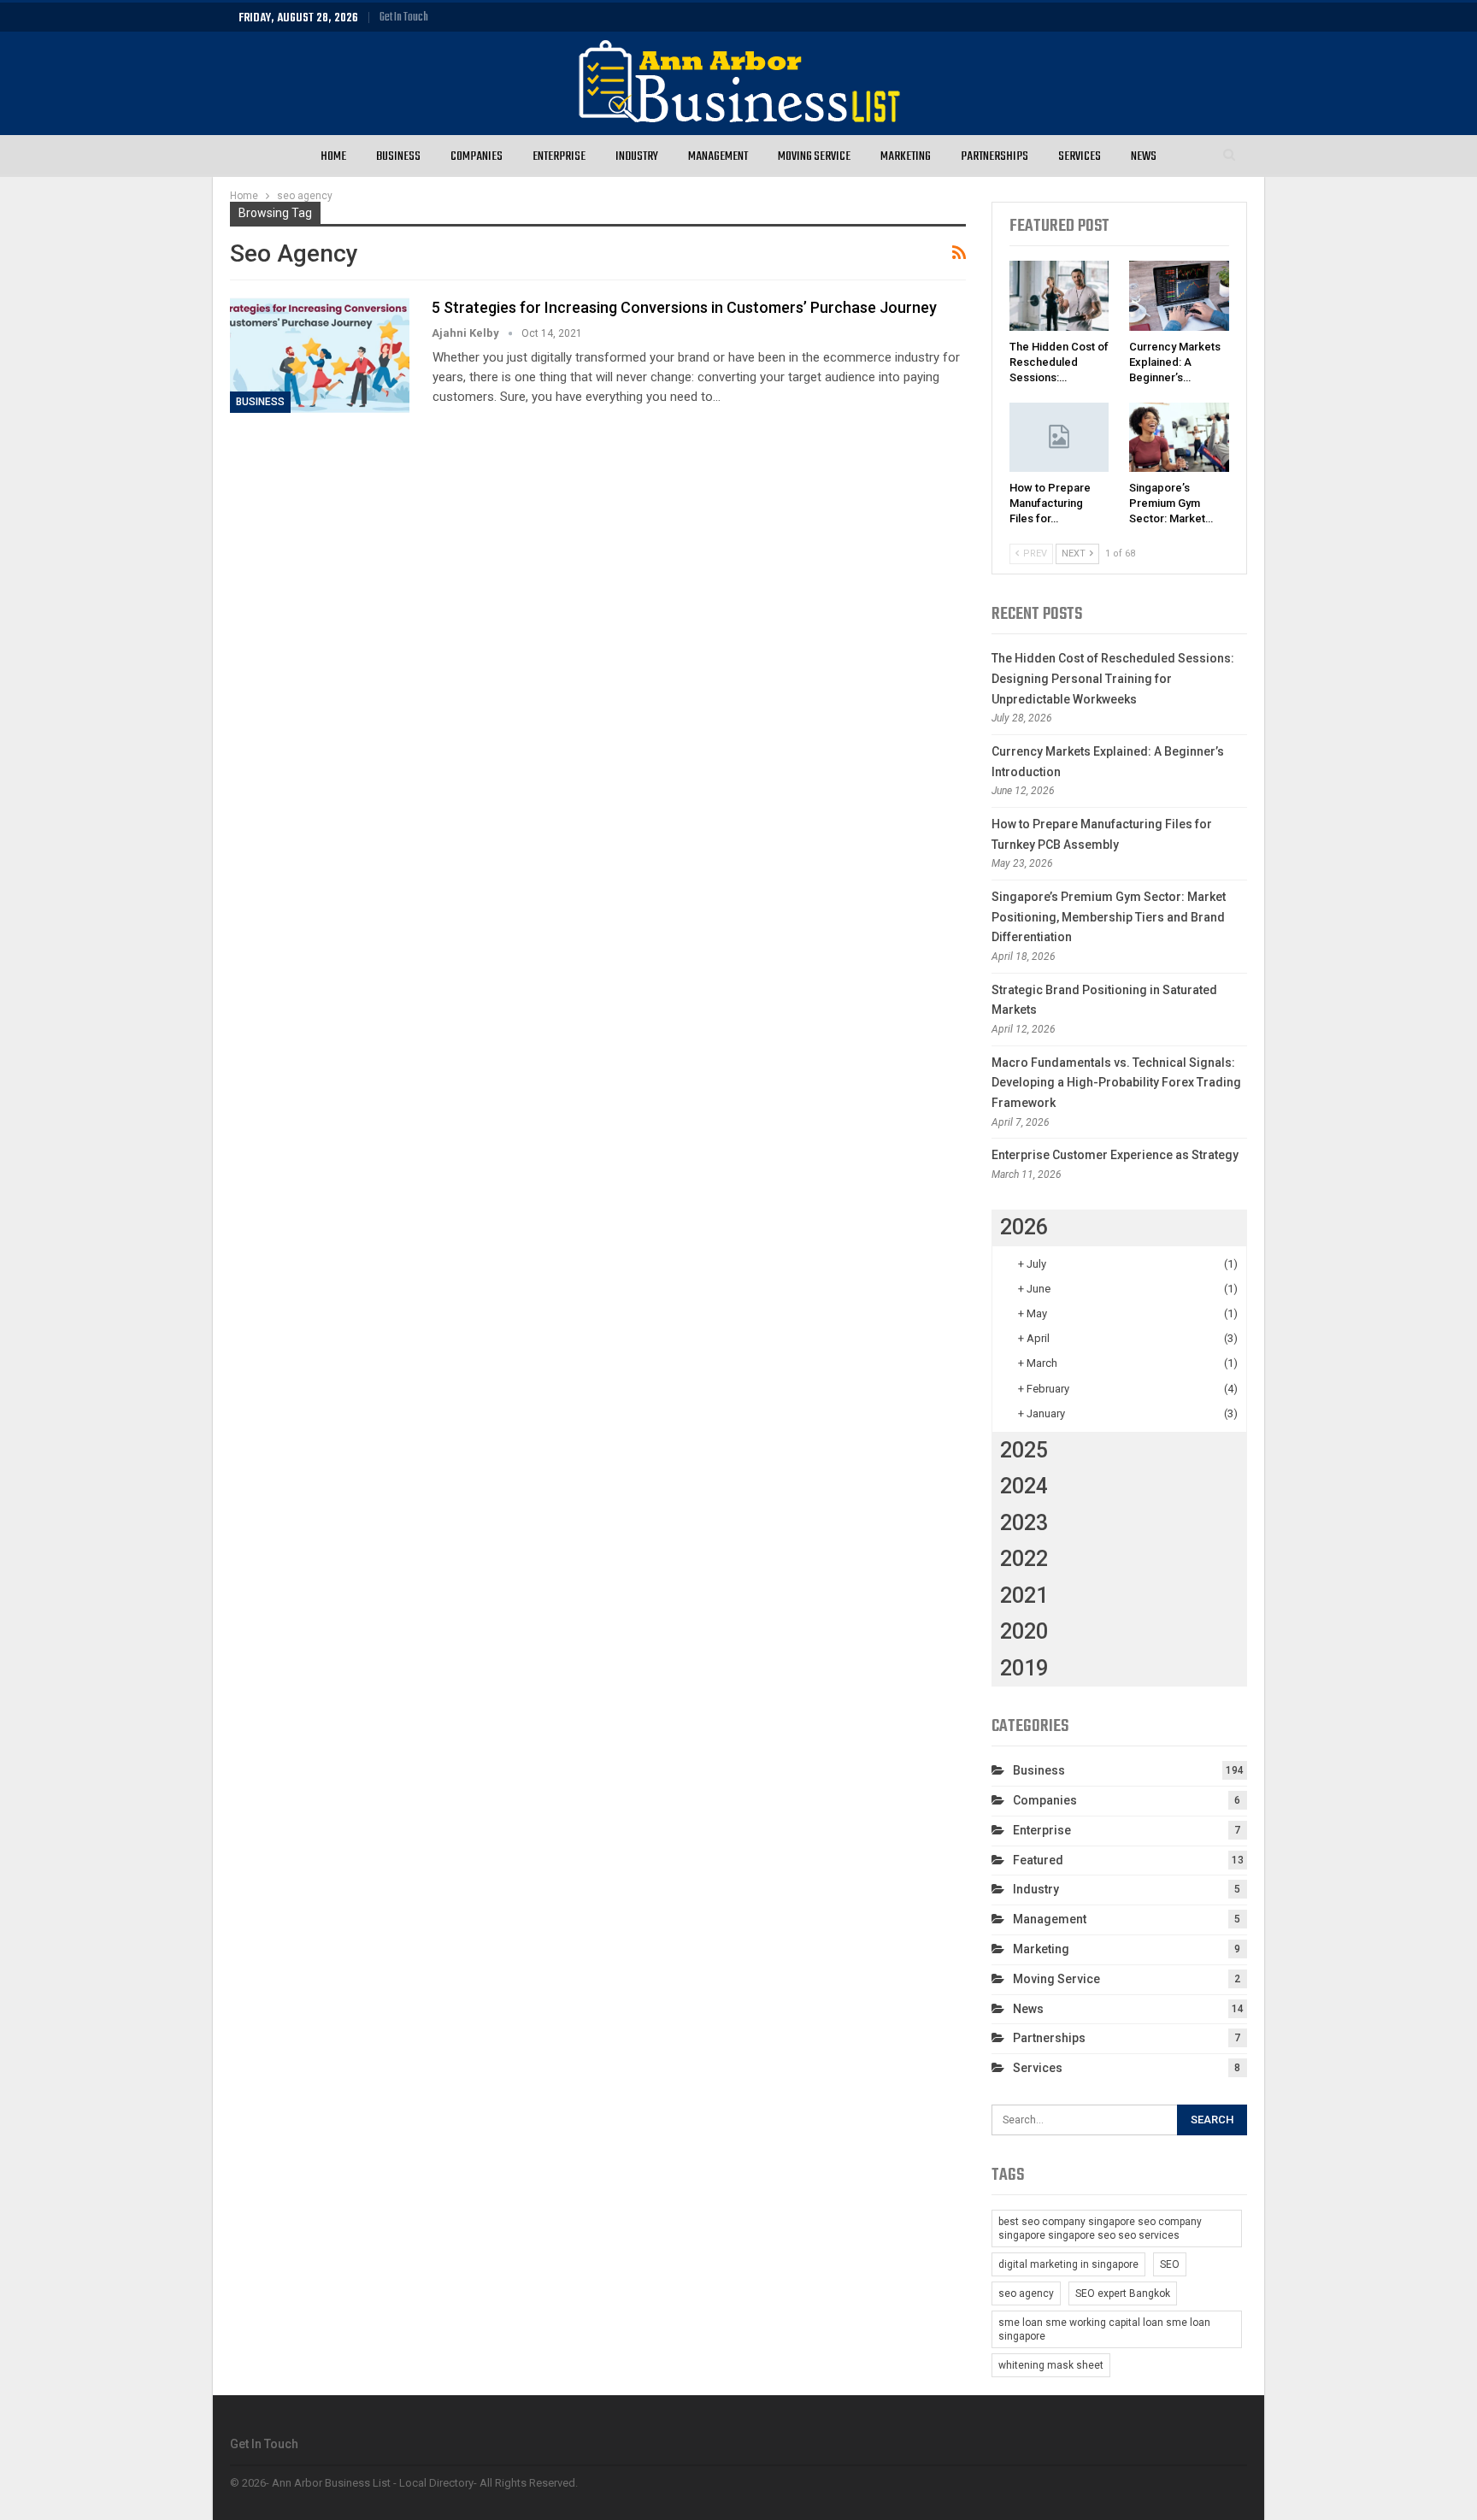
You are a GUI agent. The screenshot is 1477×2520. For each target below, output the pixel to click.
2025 (1024, 1450)
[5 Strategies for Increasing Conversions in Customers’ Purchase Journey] (320, 355)
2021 (1024, 1596)
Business (398, 156)
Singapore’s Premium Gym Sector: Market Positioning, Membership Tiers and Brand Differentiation (1109, 917)
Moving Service (814, 156)
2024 (1024, 1486)
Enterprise (559, 156)
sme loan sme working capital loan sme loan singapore (1104, 2329)
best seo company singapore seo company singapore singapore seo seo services (1100, 2229)
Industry (637, 156)
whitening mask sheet (1051, 2365)
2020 (1024, 1631)
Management (718, 156)
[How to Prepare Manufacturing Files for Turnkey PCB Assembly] (1059, 438)
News (1144, 156)
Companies (477, 156)
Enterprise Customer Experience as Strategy (1115, 1155)
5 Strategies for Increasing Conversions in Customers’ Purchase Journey (684, 307)
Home (333, 156)
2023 (1024, 1523)
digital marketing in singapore (1068, 2264)
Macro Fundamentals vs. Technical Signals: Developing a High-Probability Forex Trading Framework (1116, 1083)
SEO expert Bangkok (1123, 2293)
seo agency (1026, 2293)
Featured (1038, 1860)
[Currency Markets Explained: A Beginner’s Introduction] (1179, 296)
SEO (1170, 2264)
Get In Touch (404, 18)
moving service (1056, 1979)
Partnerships (994, 156)
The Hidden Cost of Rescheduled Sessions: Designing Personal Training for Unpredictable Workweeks (1113, 679)
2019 (1024, 1668)
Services (1080, 156)
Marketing (906, 156)
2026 (1024, 1227)
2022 (1024, 1559)
